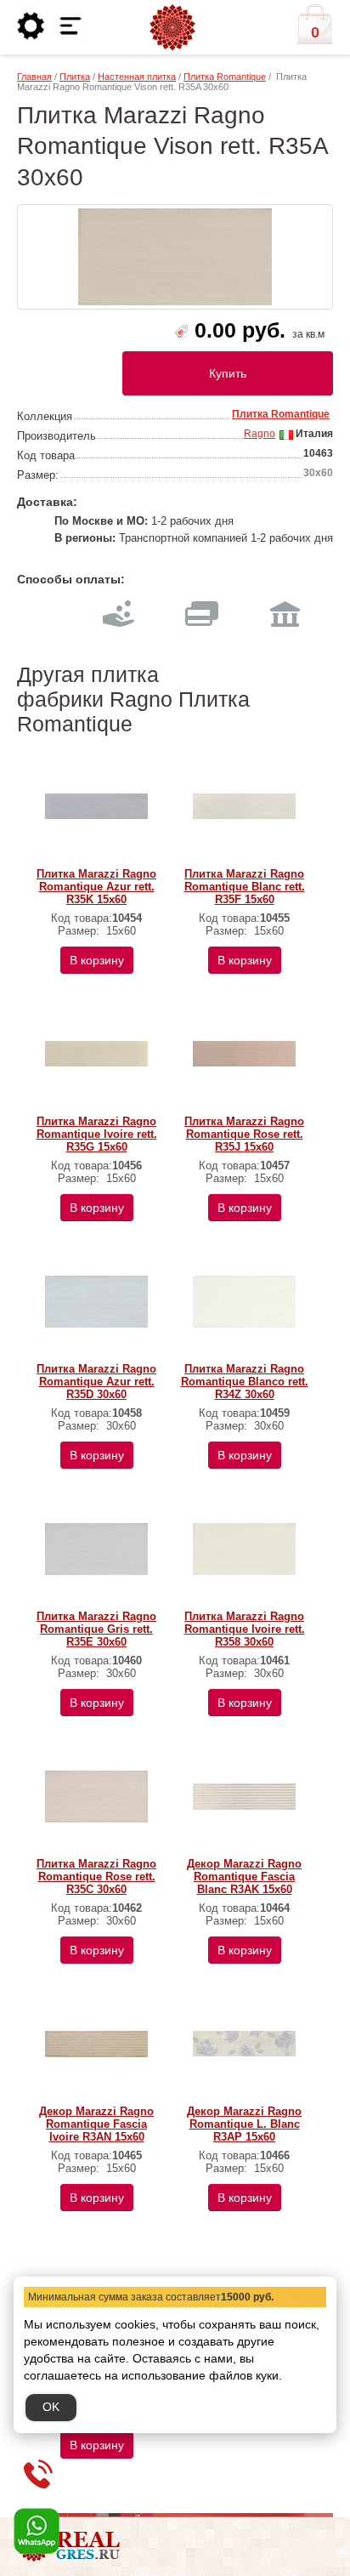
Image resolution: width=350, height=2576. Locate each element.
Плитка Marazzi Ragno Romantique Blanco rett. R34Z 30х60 (245, 1382)
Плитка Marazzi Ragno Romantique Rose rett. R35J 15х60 (244, 1134)
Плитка (75, 77)
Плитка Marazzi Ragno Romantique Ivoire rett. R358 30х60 (245, 1629)
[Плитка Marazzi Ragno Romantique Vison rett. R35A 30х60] (175, 257)
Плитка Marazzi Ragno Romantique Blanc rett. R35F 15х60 (245, 887)
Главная (34, 77)
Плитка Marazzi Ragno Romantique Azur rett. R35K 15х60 (96, 887)
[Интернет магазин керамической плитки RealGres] (172, 28)
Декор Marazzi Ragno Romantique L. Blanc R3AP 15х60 (244, 2124)
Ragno (260, 434)
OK (51, 2407)
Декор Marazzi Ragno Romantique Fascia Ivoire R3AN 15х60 (96, 2124)
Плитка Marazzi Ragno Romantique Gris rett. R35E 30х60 (96, 1629)
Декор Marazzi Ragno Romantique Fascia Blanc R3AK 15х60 (244, 1877)
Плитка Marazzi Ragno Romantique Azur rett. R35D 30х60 (96, 1382)
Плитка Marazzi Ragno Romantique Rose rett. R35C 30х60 (96, 1877)
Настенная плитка (137, 77)
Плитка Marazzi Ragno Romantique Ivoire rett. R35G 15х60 (97, 1134)
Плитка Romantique (225, 77)
